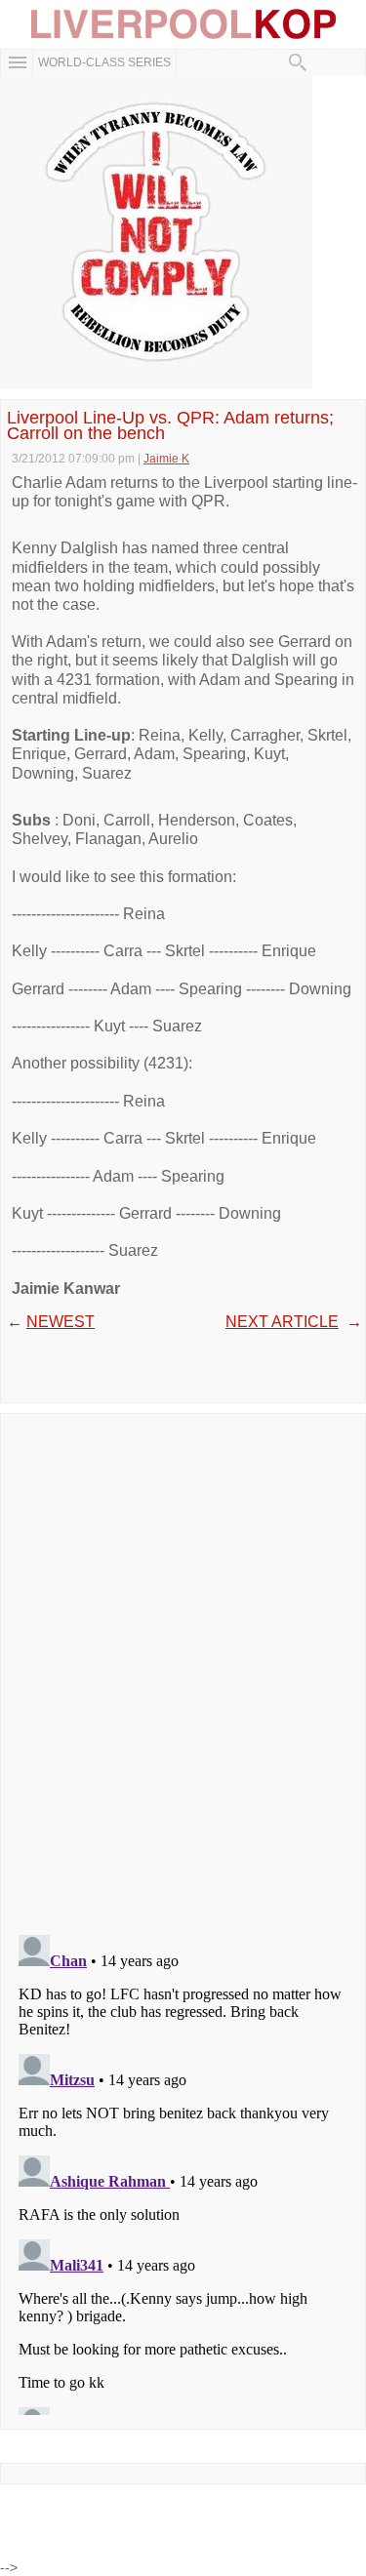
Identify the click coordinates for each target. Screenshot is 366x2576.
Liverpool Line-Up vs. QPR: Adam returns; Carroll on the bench (170, 425)
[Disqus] (183, 1668)
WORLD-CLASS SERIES (104, 62)
